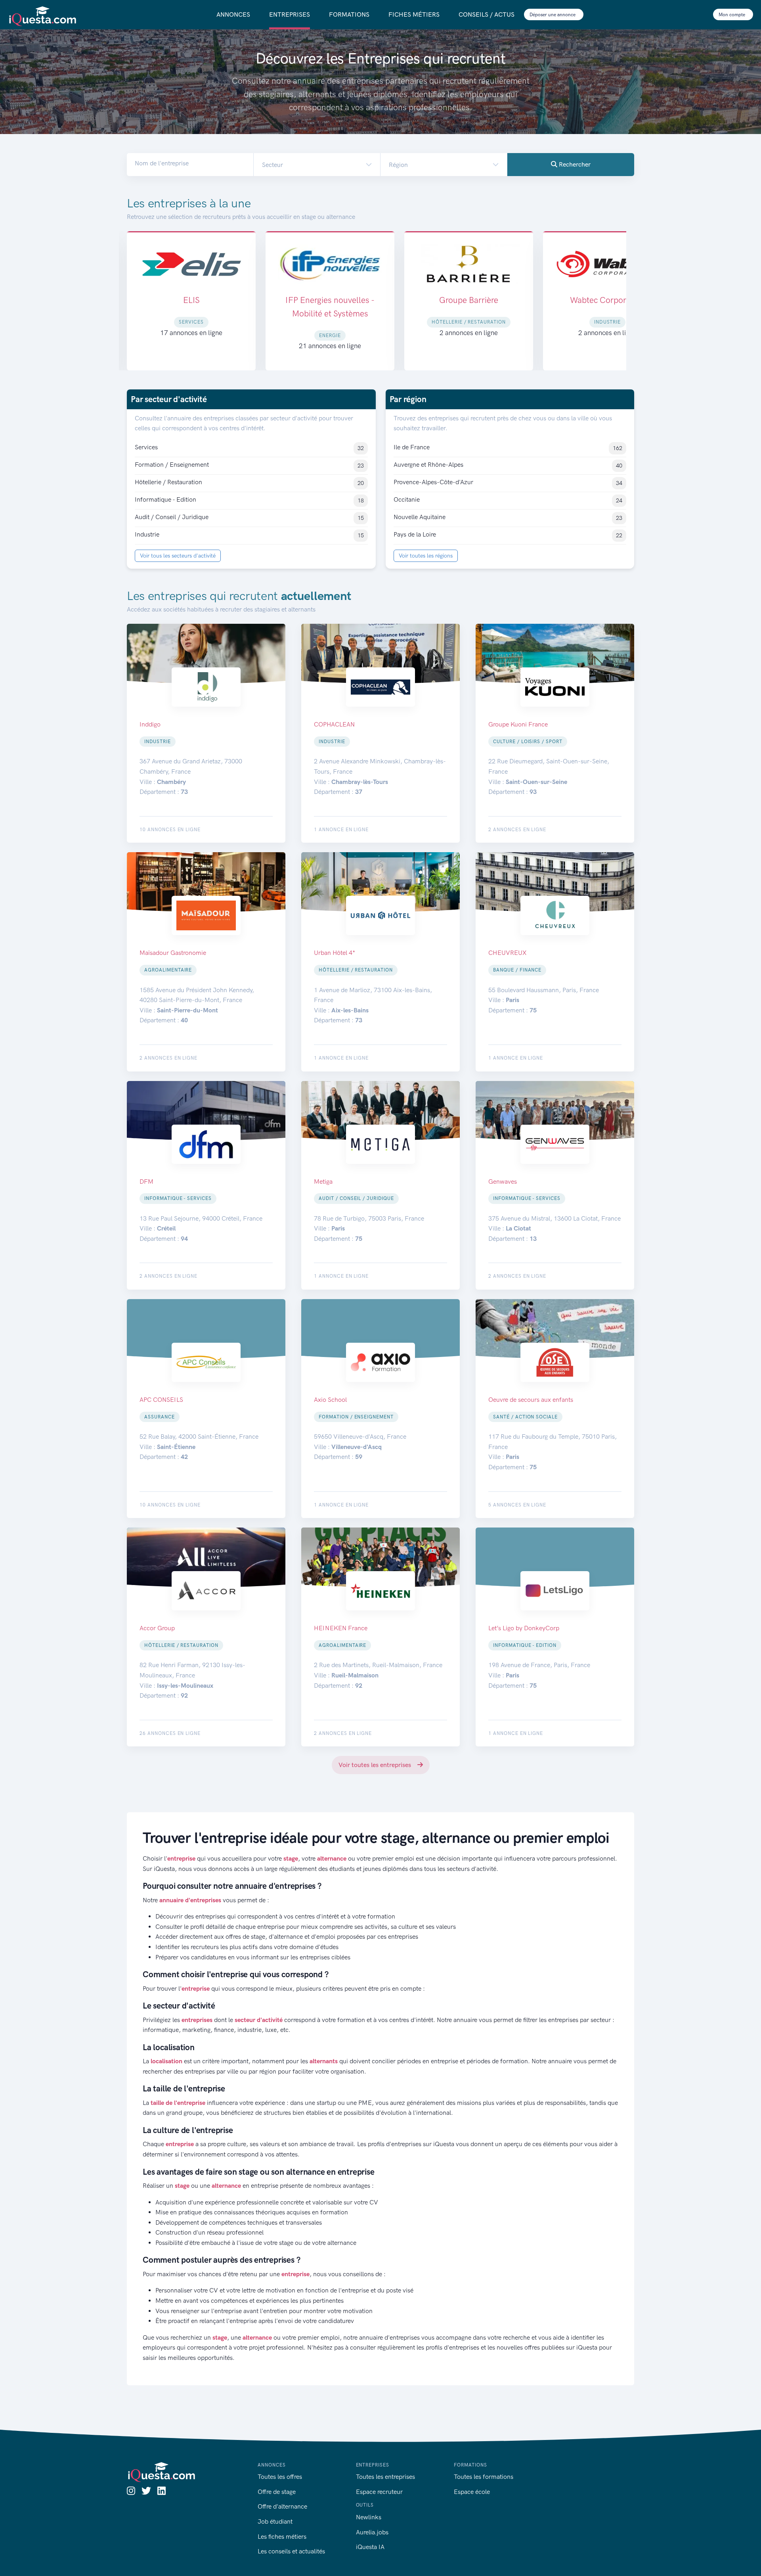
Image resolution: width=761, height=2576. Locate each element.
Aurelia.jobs (372, 2532)
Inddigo (608, 300)
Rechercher (574, 164)
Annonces (233, 14)
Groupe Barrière (330, 300)
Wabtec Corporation (469, 300)
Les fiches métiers (282, 2537)
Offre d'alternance (282, 2506)
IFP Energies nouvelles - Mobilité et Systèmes (191, 307)
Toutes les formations (484, 2477)
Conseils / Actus (487, 14)
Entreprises (290, 14)
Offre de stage (277, 2492)
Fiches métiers (414, 14)
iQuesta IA (370, 2547)
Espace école (472, 2492)
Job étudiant (275, 2521)
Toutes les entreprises (385, 2477)
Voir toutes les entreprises (376, 1765)
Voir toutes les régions (426, 556)
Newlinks (369, 2517)
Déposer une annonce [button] (553, 15)
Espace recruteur (379, 2492)
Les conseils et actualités (291, 2551)
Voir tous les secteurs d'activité (178, 556)
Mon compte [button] (732, 15)
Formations (349, 14)
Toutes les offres (280, 2477)
